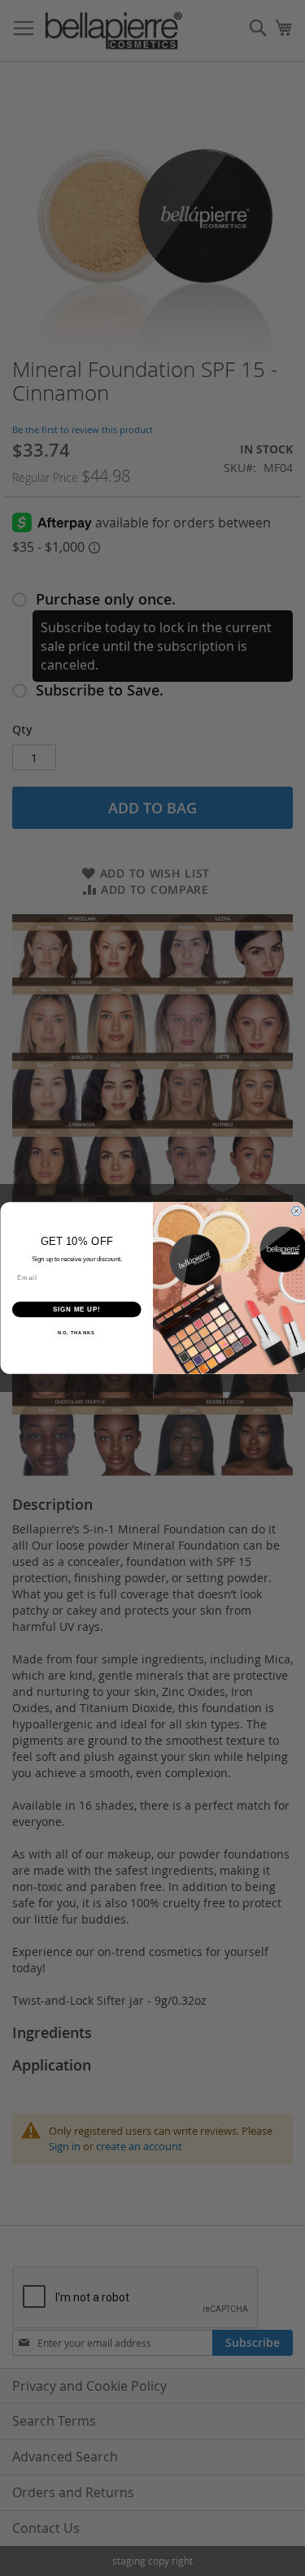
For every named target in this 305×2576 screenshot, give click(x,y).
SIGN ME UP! (76, 1309)
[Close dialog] (296, 1211)
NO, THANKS (76, 1333)
